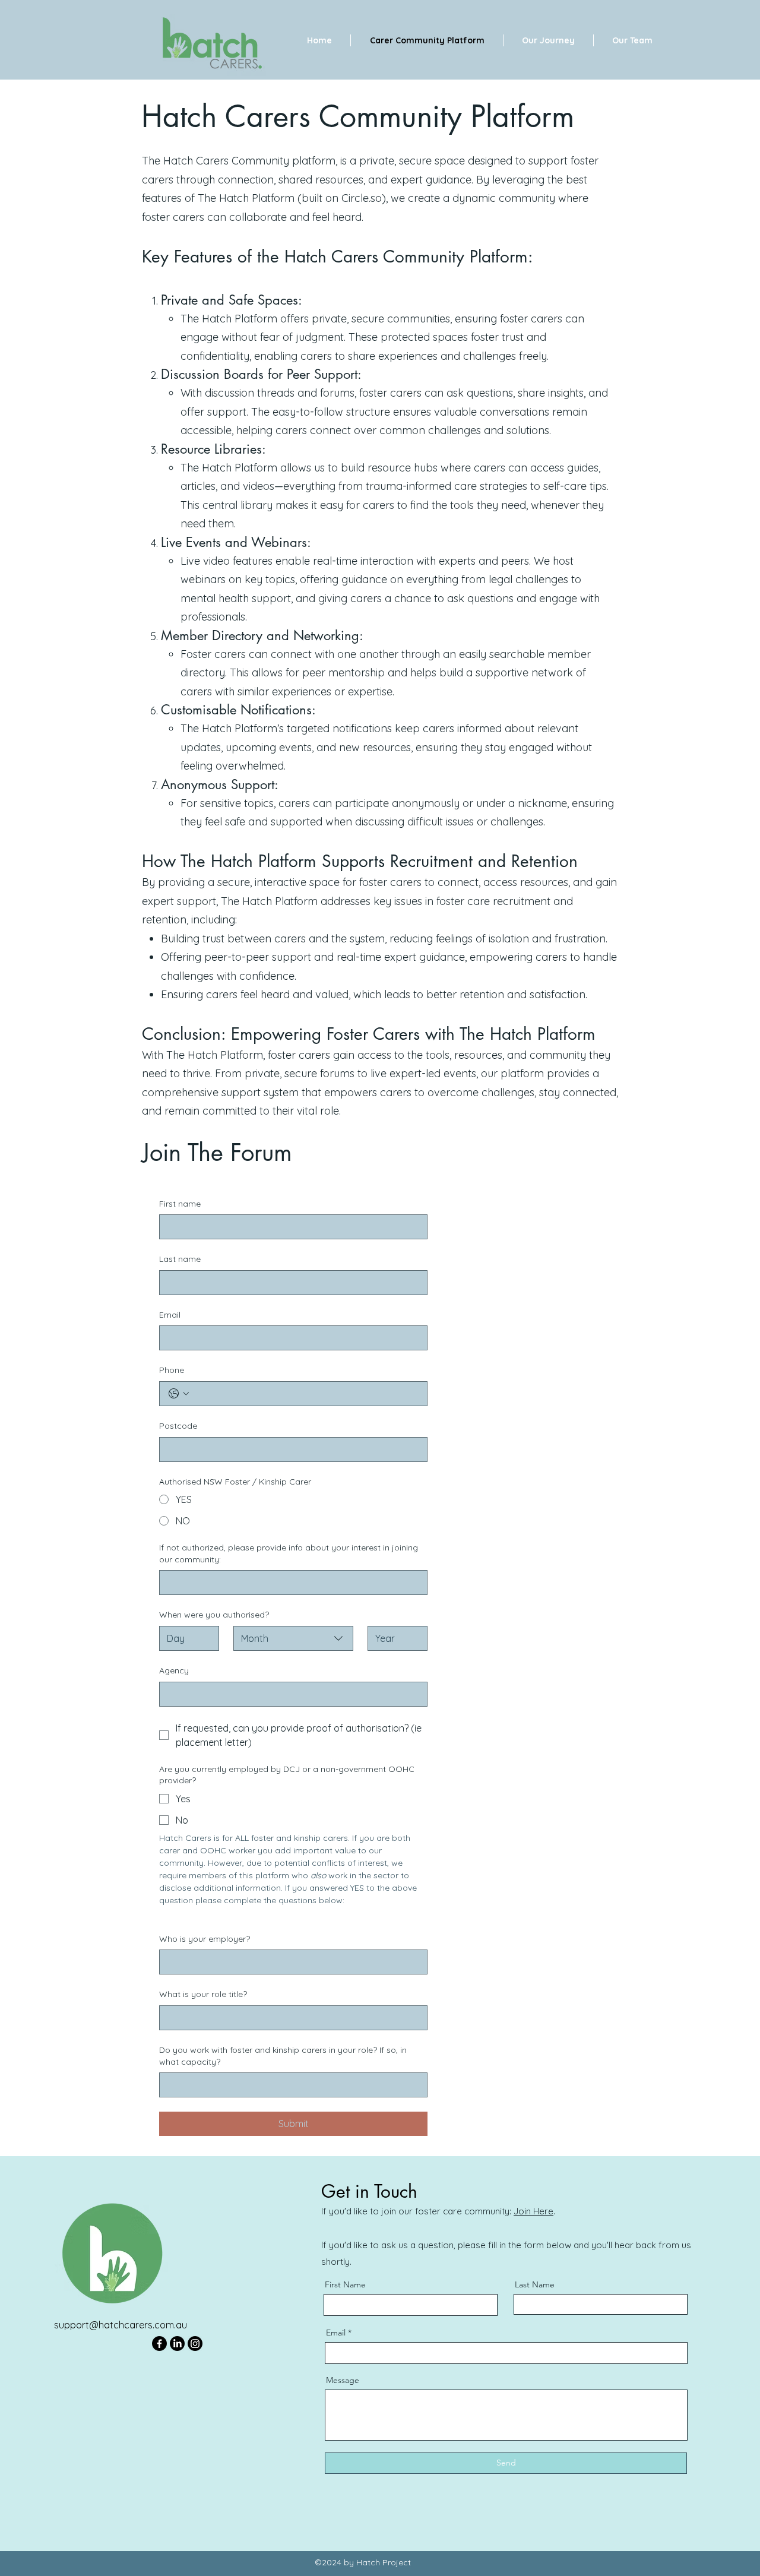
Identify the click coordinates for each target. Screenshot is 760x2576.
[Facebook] (159, 2344)
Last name (180, 1259)
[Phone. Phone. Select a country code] (179, 1394)
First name (180, 1204)
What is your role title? (203, 1994)
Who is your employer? (205, 1939)
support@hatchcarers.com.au (121, 2325)
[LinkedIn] (177, 2344)
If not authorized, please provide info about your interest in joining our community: (289, 1553)
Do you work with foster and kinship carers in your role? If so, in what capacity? (283, 2056)
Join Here (533, 2211)
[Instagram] (195, 2344)
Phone (172, 1370)
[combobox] (293, 1638)
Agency (174, 1670)
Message (343, 2380)
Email (170, 1315)
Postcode (178, 1426)
